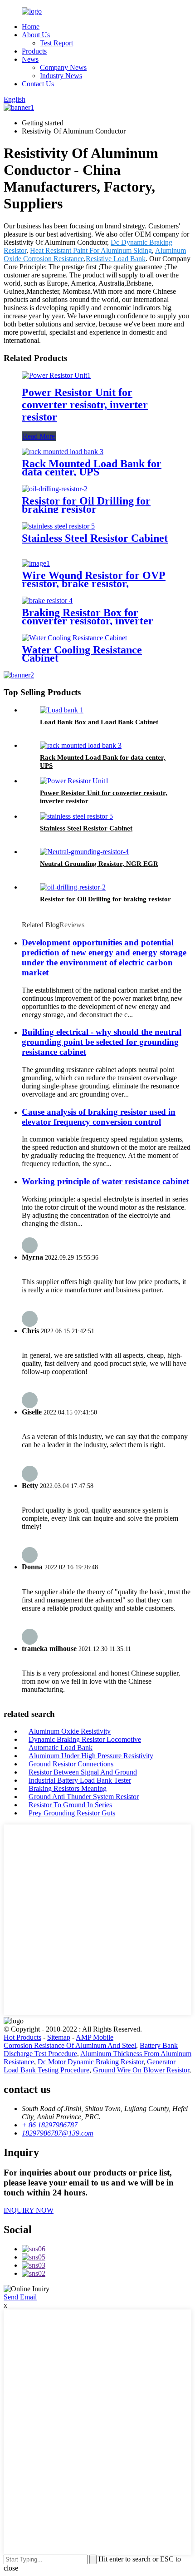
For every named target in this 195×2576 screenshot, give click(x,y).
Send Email (20, 2297)
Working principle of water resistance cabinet (105, 1181)
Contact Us (38, 84)
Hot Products (22, 2037)
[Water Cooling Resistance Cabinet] (74, 638)
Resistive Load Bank (116, 259)
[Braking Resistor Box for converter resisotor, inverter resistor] (47, 601)
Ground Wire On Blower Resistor (141, 2070)
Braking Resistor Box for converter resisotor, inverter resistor (88, 621)
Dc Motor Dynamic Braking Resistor (90, 2062)
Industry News (61, 76)
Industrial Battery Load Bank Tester (80, 1780)
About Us (36, 35)
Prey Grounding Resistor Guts (72, 1813)
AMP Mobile (95, 2037)
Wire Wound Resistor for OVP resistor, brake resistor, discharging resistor (94, 583)
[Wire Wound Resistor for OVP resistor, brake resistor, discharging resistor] (36, 563)
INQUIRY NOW (29, 2210)
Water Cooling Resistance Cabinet (82, 654)
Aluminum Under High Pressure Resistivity (91, 1756)
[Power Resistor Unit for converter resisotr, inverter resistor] (56, 375)
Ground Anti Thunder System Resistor (84, 1797)
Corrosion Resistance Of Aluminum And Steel (70, 2045)
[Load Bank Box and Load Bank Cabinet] (62, 710)
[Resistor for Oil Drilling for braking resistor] (55, 489)
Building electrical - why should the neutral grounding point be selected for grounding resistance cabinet (102, 1042)
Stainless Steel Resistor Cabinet (95, 538)
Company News (63, 67)
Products (34, 51)
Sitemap (59, 2037)
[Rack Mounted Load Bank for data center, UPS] (63, 452)
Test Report (56, 43)
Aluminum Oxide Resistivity (70, 1731)
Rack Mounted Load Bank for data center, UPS (92, 468)
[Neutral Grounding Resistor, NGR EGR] (84, 852)
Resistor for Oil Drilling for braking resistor (86, 505)
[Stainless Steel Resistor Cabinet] (58, 526)
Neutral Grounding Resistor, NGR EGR (99, 864)
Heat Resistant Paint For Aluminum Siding (91, 250)
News (30, 59)
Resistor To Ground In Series (70, 1805)
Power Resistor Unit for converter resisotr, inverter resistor (85, 405)
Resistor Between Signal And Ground (83, 1772)
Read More (39, 436)
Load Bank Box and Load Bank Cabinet (99, 722)
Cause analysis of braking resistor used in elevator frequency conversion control (99, 1117)
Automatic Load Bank (61, 1748)
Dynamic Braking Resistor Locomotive (85, 1739)
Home (31, 27)
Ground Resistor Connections (71, 1764)
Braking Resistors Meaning (68, 1788)
